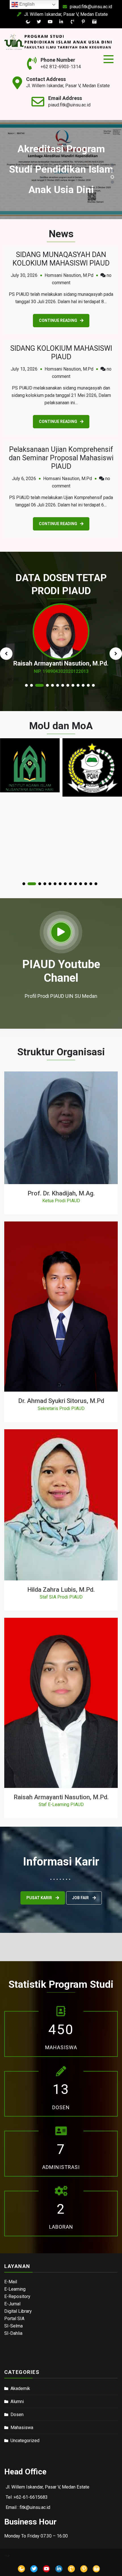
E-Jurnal (12, 2304)
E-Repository (17, 2296)
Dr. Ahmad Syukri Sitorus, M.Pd (61, 1401)
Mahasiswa (22, 2428)
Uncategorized (25, 2441)
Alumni (17, 2401)
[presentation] (6, 654)
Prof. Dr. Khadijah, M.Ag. (61, 1193)
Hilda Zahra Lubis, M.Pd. (61, 1590)
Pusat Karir (40, 1898)
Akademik (20, 2388)
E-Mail (11, 2282)
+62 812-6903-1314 (61, 67)
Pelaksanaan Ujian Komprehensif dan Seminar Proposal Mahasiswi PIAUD (61, 458)
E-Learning (15, 2289)
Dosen (17, 2415)
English (26, 4)
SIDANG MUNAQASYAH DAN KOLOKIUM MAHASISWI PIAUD (61, 259)
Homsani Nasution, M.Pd (69, 275)
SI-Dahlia (13, 2333)
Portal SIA (14, 2319)
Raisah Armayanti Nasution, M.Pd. (61, 1797)
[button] (112, 165)
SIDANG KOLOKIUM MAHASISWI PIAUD (61, 353)
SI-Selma (13, 2326)
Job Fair (81, 1898)
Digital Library (18, 2311)
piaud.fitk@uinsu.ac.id (91, 7)
